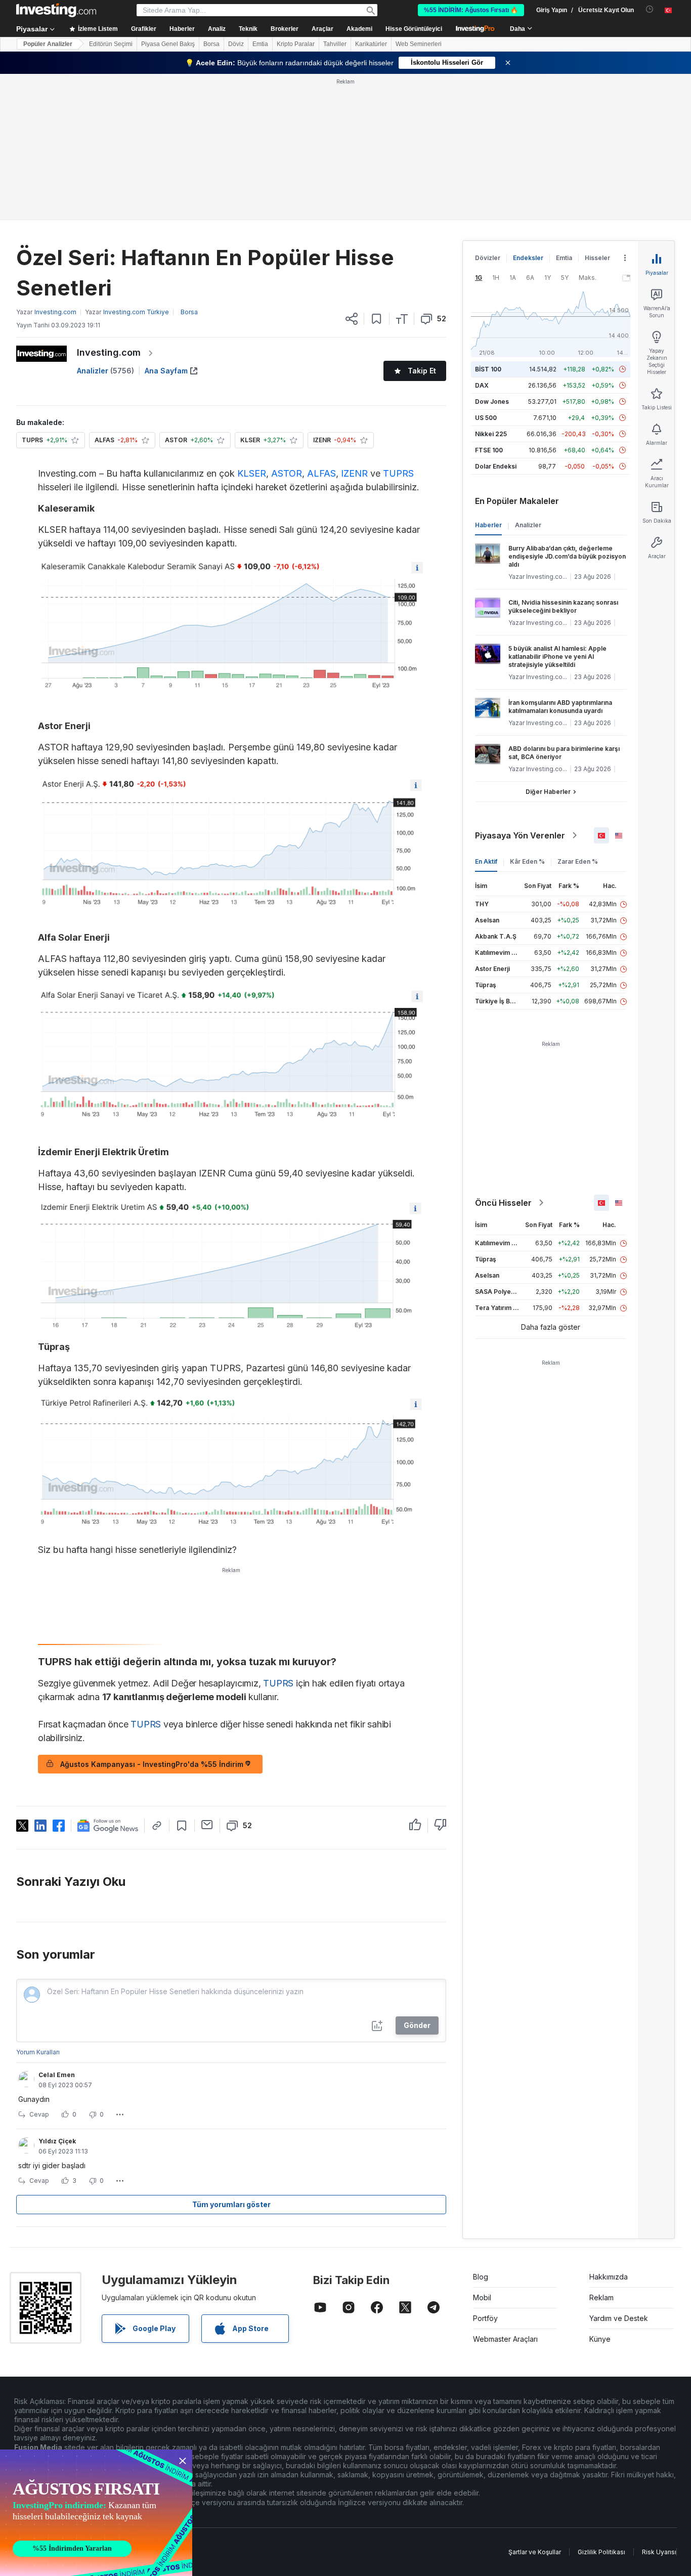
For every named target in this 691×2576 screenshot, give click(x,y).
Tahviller (335, 44)
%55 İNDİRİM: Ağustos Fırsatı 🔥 (471, 10)
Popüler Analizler (48, 44)
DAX (482, 385)
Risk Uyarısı (659, 2552)
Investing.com (109, 352)
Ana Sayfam (166, 371)
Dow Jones (492, 402)
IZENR (354, 473)
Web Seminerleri (419, 44)
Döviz (236, 44)
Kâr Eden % (527, 861)
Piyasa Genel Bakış (168, 44)
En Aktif (486, 861)
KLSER (252, 473)
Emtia (260, 44)
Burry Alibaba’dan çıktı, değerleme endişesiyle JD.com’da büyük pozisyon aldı (567, 556)
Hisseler (597, 258)
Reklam (601, 2297)
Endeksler (528, 258)
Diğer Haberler (548, 792)
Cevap (39, 2114)
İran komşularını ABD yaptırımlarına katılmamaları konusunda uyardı (560, 707)
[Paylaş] (352, 319)
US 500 (486, 418)
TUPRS (398, 473)
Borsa (211, 44)
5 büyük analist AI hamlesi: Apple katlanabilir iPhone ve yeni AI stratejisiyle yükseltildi (557, 657)
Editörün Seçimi (111, 44)
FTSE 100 (489, 450)
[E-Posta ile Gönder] (207, 1825)
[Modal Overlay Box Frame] (96, 2513)
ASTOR (287, 473)
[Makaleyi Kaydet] (377, 319)
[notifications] (650, 9)
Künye (600, 2339)
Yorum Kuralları (38, 2052)
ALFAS (321, 473)
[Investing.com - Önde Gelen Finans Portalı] (56, 10)
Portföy (485, 2318)
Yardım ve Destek (619, 2318)
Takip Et (422, 371)
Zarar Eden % (578, 861)
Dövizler (488, 258)
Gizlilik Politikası (601, 2552)
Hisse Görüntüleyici (414, 29)
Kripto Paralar (296, 44)
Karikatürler (371, 44)
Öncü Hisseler (503, 1203)
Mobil (482, 2297)
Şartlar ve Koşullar (535, 2552)
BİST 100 (488, 369)
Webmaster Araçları (505, 2339)
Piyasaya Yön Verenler (520, 835)
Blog (481, 2277)
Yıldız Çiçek (57, 2141)
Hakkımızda (609, 2277)
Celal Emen (57, 2075)
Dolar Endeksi (496, 466)
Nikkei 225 (491, 434)
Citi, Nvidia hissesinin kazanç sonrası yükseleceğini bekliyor (563, 606)
